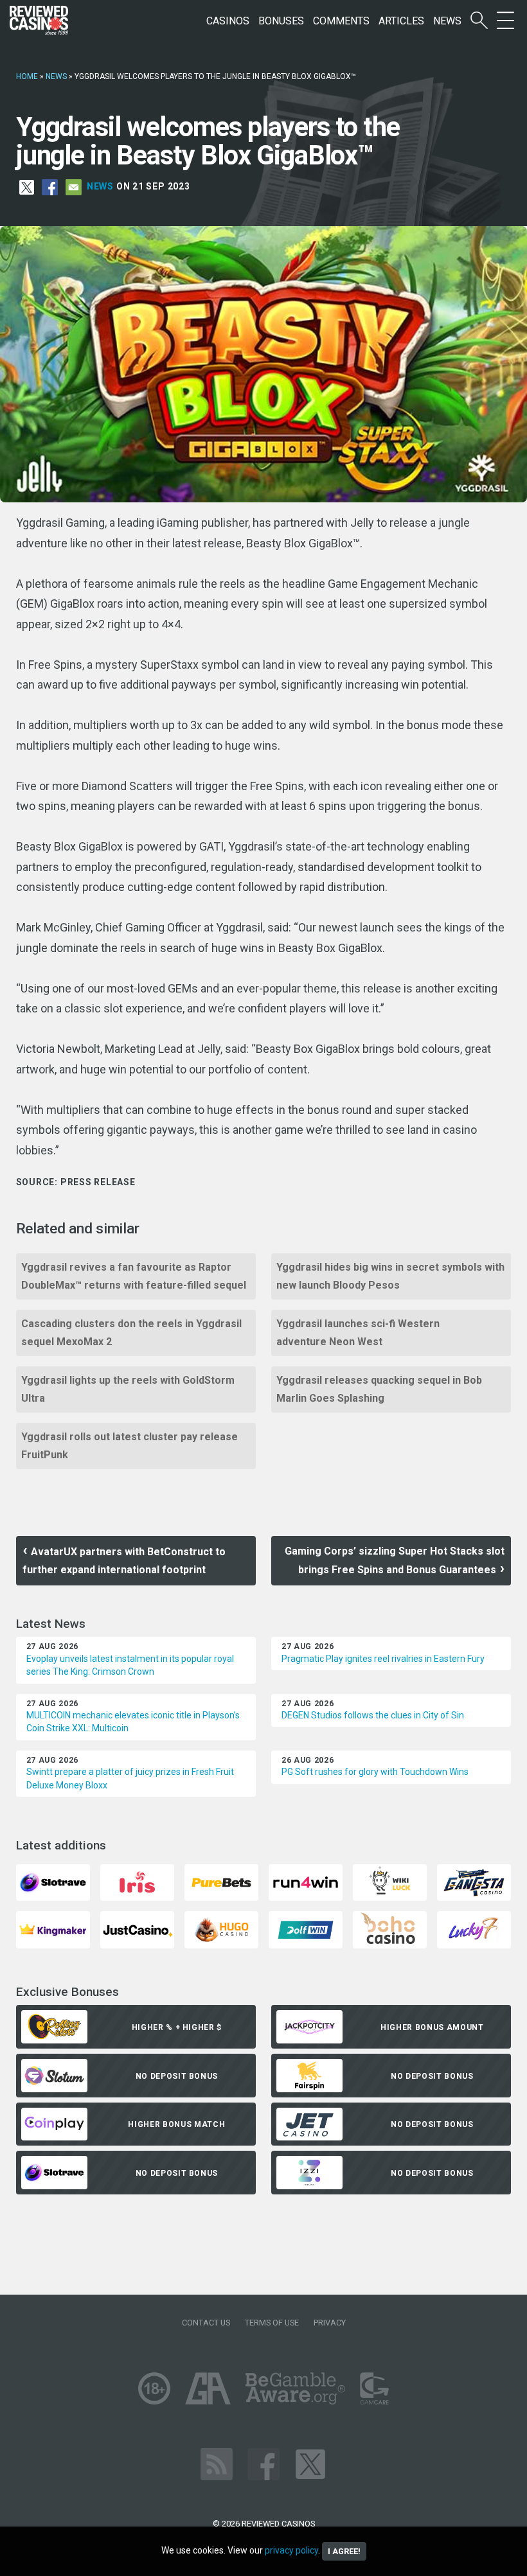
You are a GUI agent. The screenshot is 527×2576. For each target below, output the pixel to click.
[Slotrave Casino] (53, 1882)
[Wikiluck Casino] (390, 1882)
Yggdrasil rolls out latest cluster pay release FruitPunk (130, 1446)
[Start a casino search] (479, 21)
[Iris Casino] (137, 1882)
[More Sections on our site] (505, 21)
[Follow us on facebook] (263, 2463)
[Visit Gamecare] (374, 2387)
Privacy (330, 2323)
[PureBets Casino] (221, 1882)
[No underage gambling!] (154, 2387)
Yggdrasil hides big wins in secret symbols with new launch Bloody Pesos (390, 1276)
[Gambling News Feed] (217, 2463)
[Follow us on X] (310, 2463)
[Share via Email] (74, 186)
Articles (401, 21)
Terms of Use (272, 2323)
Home (27, 76)
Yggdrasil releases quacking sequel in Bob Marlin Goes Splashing (379, 1389)
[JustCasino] (137, 1929)
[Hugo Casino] (221, 1929)
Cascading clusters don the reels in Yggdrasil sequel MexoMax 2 (131, 1333)
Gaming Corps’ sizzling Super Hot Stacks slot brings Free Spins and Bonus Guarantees (395, 1560)
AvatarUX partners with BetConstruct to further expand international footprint (124, 1561)
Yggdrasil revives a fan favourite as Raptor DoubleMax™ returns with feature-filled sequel (134, 1276)
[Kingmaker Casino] (53, 1929)
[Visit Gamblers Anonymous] (208, 2387)
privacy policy (291, 2550)
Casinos (228, 21)
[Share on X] (27, 186)
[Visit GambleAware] (295, 2387)
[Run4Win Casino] (306, 1882)
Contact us (206, 2323)
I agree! (344, 2551)
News (447, 21)
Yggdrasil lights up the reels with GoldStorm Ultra (128, 1389)
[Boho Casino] (390, 1929)
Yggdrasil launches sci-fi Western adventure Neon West (358, 1333)
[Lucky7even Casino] (474, 1929)
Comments (341, 21)
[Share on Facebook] (50, 186)
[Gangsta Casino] (474, 1882)
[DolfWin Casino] (306, 1929)
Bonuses (281, 21)
